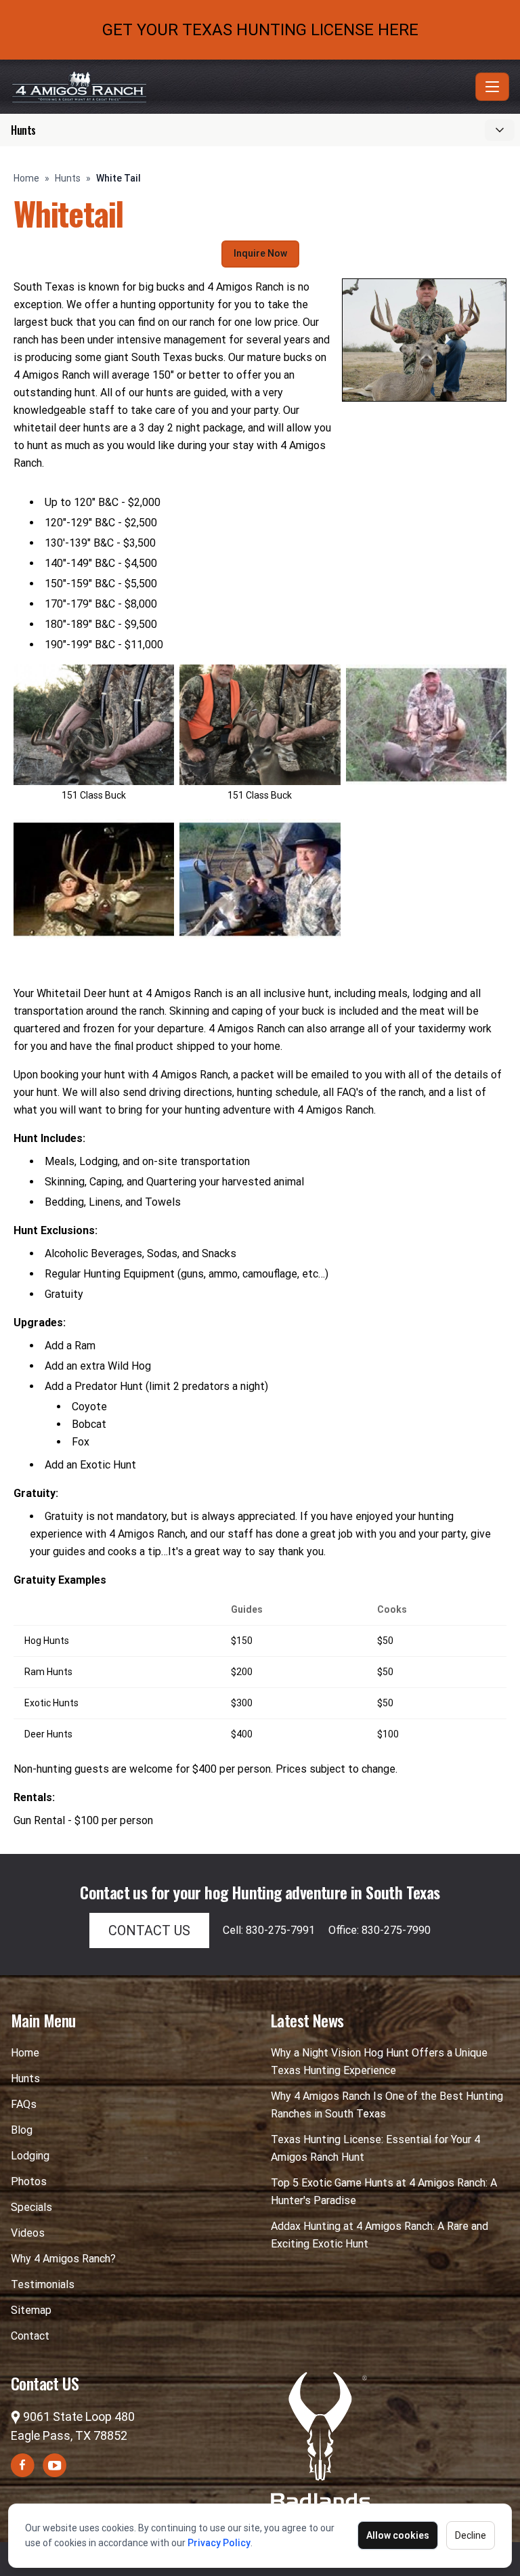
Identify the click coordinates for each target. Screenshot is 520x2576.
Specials (31, 2207)
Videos (28, 2233)
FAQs (24, 2104)
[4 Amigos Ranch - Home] (240, 87)
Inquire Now (260, 253)
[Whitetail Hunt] (426, 725)
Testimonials (43, 2284)
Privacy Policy (219, 2543)
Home (26, 178)
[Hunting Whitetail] (94, 879)
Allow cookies (398, 2535)
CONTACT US (149, 1930)
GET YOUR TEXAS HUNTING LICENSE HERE (260, 30)
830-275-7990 (396, 1930)
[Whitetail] (260, 879)
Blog (22, 2130)
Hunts (68, 178)
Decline (471, 2535)
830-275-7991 (280, 1930)
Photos (29, 2181)
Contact (30, 2336)
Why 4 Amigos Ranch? (63, 2259)
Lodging (30, 2156)
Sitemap (31, 2310)
